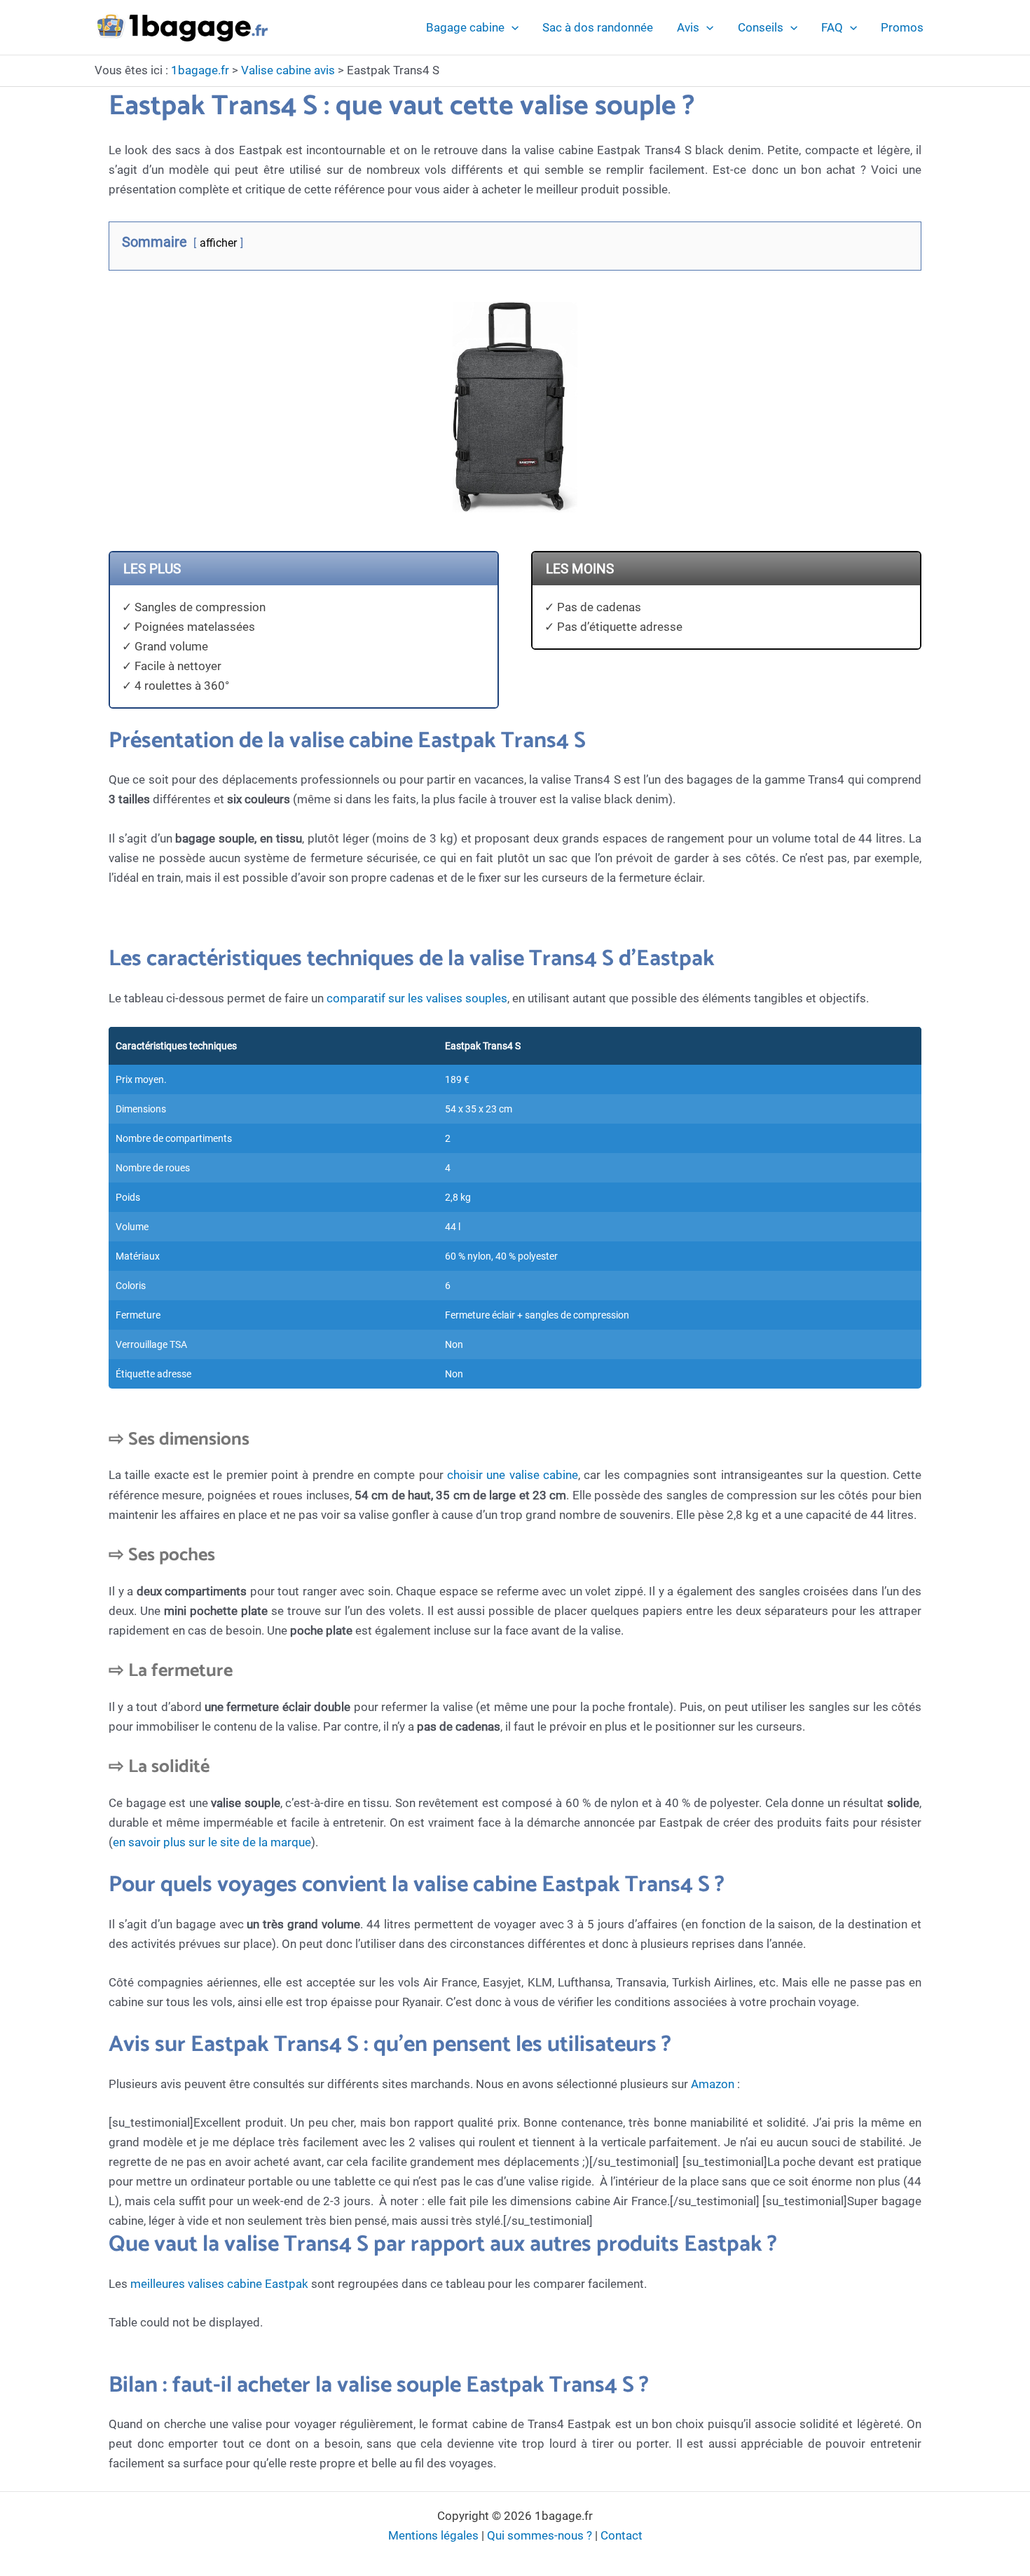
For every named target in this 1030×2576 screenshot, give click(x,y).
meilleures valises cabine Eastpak (219, 2284)
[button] (511, 27)
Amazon (713, 2084)
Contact (622, 2535)
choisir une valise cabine (513, 1475)
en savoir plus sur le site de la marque (212, 1842)
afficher (218, 243)
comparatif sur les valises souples (417, 998)
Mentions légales (433, 2535)
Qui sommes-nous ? (540, 2535)
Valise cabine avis (288, 70)
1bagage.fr (200, 70)
